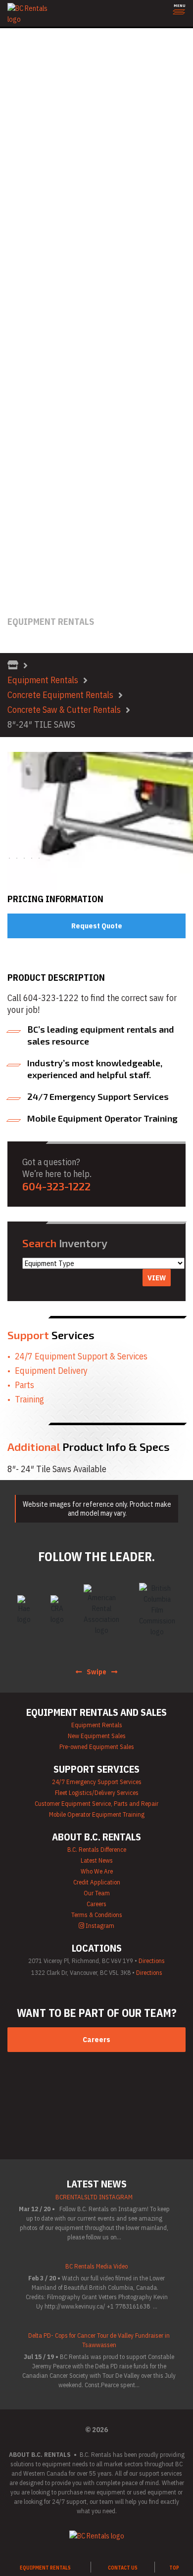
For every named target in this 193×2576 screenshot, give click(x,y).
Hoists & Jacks (22, 223)
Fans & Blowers (23, 168)
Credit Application (27, 538)
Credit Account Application (41, 582)
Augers (11, 49)
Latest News (19, 527)
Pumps (10, 321)
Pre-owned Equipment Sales (97, 1747)
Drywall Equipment (28, 125)
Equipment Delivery (51, 1371)
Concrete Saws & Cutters (38, 92)
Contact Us (17, 592)
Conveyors (16, 103)
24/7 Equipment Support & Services (81, 1356)
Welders (13, 397)
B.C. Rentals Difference (35, 495)
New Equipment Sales (97, 1736)
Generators (17, 190)
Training (29, 1399)
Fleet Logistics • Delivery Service (49, 451)
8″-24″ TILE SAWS (41, 724)
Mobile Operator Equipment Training (97, 1814)
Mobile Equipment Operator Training (54, 473)
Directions (152, 1961)
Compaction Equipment (35, 70)
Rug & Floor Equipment (34, 342)
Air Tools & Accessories (36, 38)
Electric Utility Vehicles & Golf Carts (54, 136)
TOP (174, 2568)
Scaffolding (18, 364)
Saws (8, 353)
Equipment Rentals (43, 680)
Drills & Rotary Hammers (36, 114)
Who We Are (19, 505)
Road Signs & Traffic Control (42, 331)
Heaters (12, 212)
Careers (12, 549)
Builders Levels (23, 60)
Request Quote (97, 926)
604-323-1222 (23, 603)
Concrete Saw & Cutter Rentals (64, 710)
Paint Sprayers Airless (33, 288)
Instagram (99, 1926)
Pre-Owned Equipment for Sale (47, 408)
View (157, 1278)
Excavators (17, 157)
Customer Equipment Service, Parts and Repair (70, 462)
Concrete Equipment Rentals (60, 695)
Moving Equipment (27, 277)
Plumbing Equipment (30, 299)
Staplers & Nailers (27, 375)
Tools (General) (23, 386)
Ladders (12, 234)
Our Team (15, 516)
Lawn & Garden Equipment (39, 244)
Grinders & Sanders (29, 201)
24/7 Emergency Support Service (50, 440)
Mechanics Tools (25, 266)
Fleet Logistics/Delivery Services (97, 1793)
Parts (24, 1385)
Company (14, 484)
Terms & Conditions (29, 560)
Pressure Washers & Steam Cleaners (55, 310)
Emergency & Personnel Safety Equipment (64, 147)
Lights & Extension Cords (37, 255)
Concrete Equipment (31, 81)
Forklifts (13, 179)
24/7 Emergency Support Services (97, 1782)
